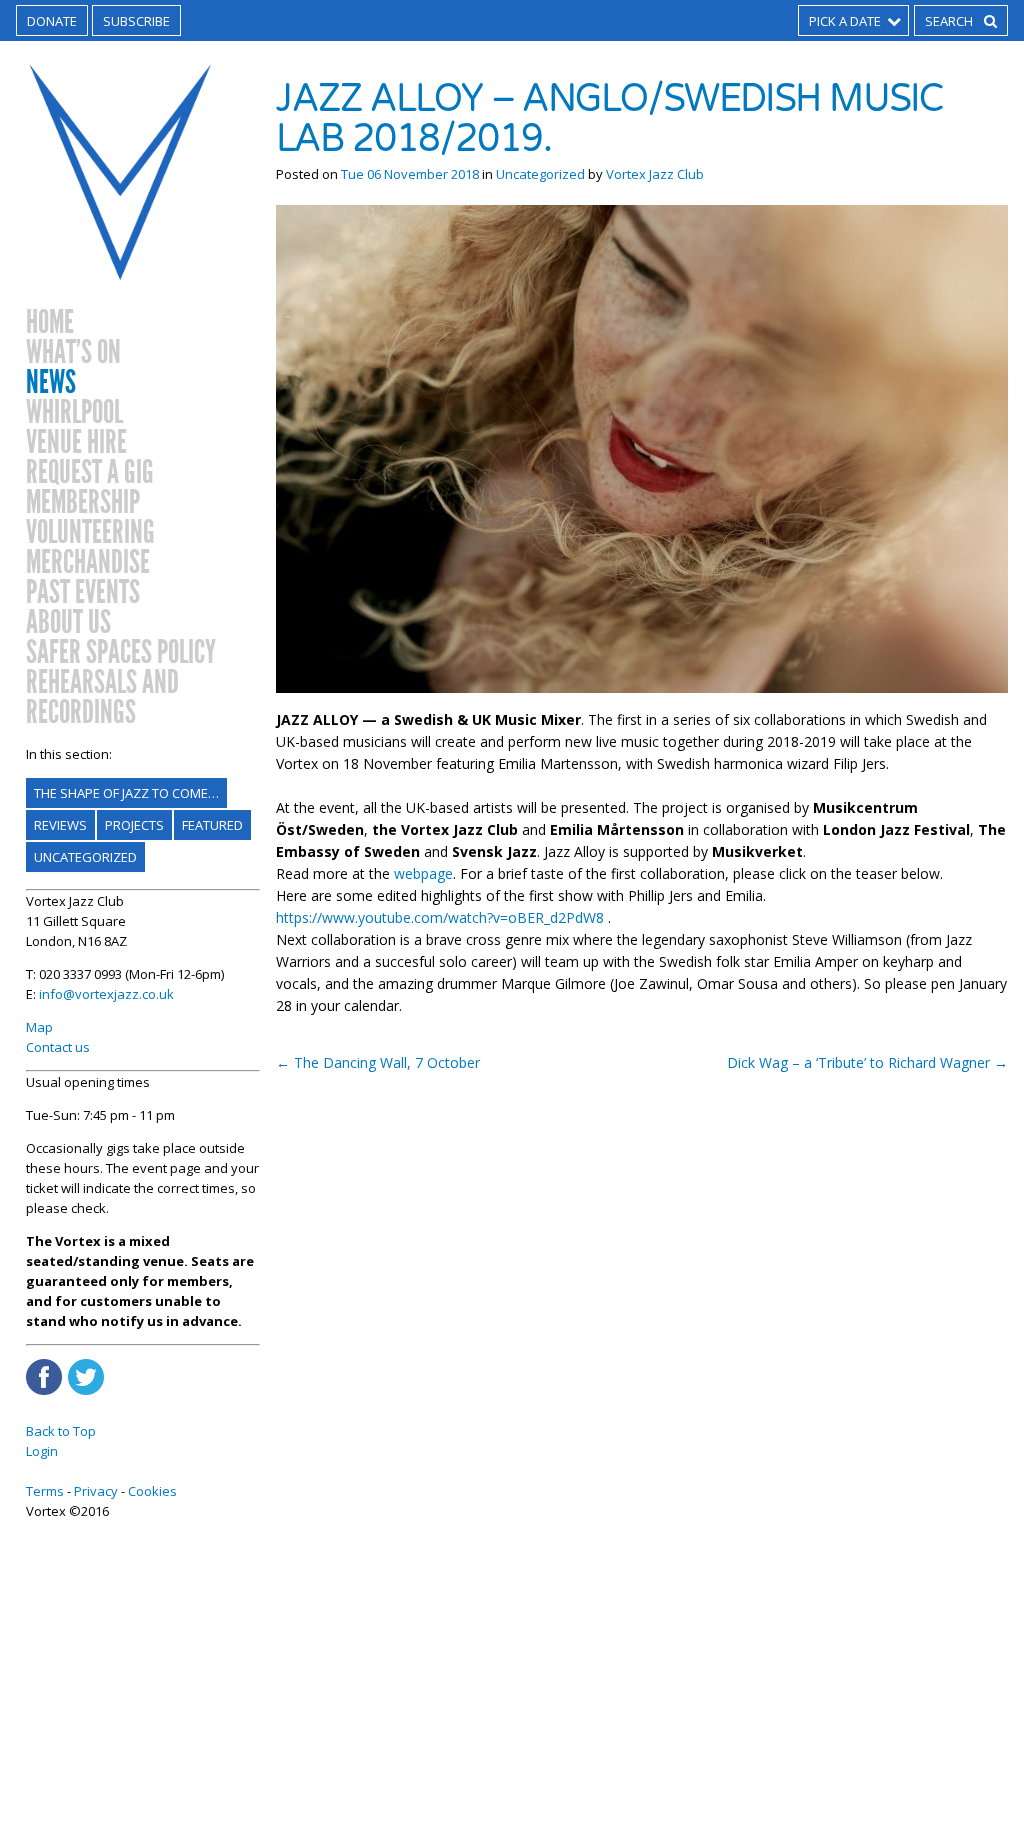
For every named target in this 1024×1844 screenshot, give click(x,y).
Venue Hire (76, 443)
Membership (83, 503)
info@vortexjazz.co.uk (106, 994)
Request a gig (90, 473)
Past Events (83, 593)
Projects (134, 825)
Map (39, 1027)
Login (42, 1451)
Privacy (96, 1491)
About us (68, 623)
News (51, 383)
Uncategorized (85, 857)
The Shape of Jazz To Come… (126, 793)
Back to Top (61, 1431)
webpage (423, 873)
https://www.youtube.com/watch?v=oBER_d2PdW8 (440, 917)
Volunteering (90, 533)
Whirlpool (74, 413)
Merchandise (88, 563)
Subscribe (136, 21)
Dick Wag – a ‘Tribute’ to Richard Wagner (867, 1062)
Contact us (58, 1047)
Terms (45, 1491)
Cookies (152, 1491)
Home (50, 323)
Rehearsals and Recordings (102, 698)
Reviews (60, 825)
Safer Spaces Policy (121, 653)
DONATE (52, 21)
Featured (212, 825)
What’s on (73, 353)
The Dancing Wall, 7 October (378, 1062)
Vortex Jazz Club (655, 174)
